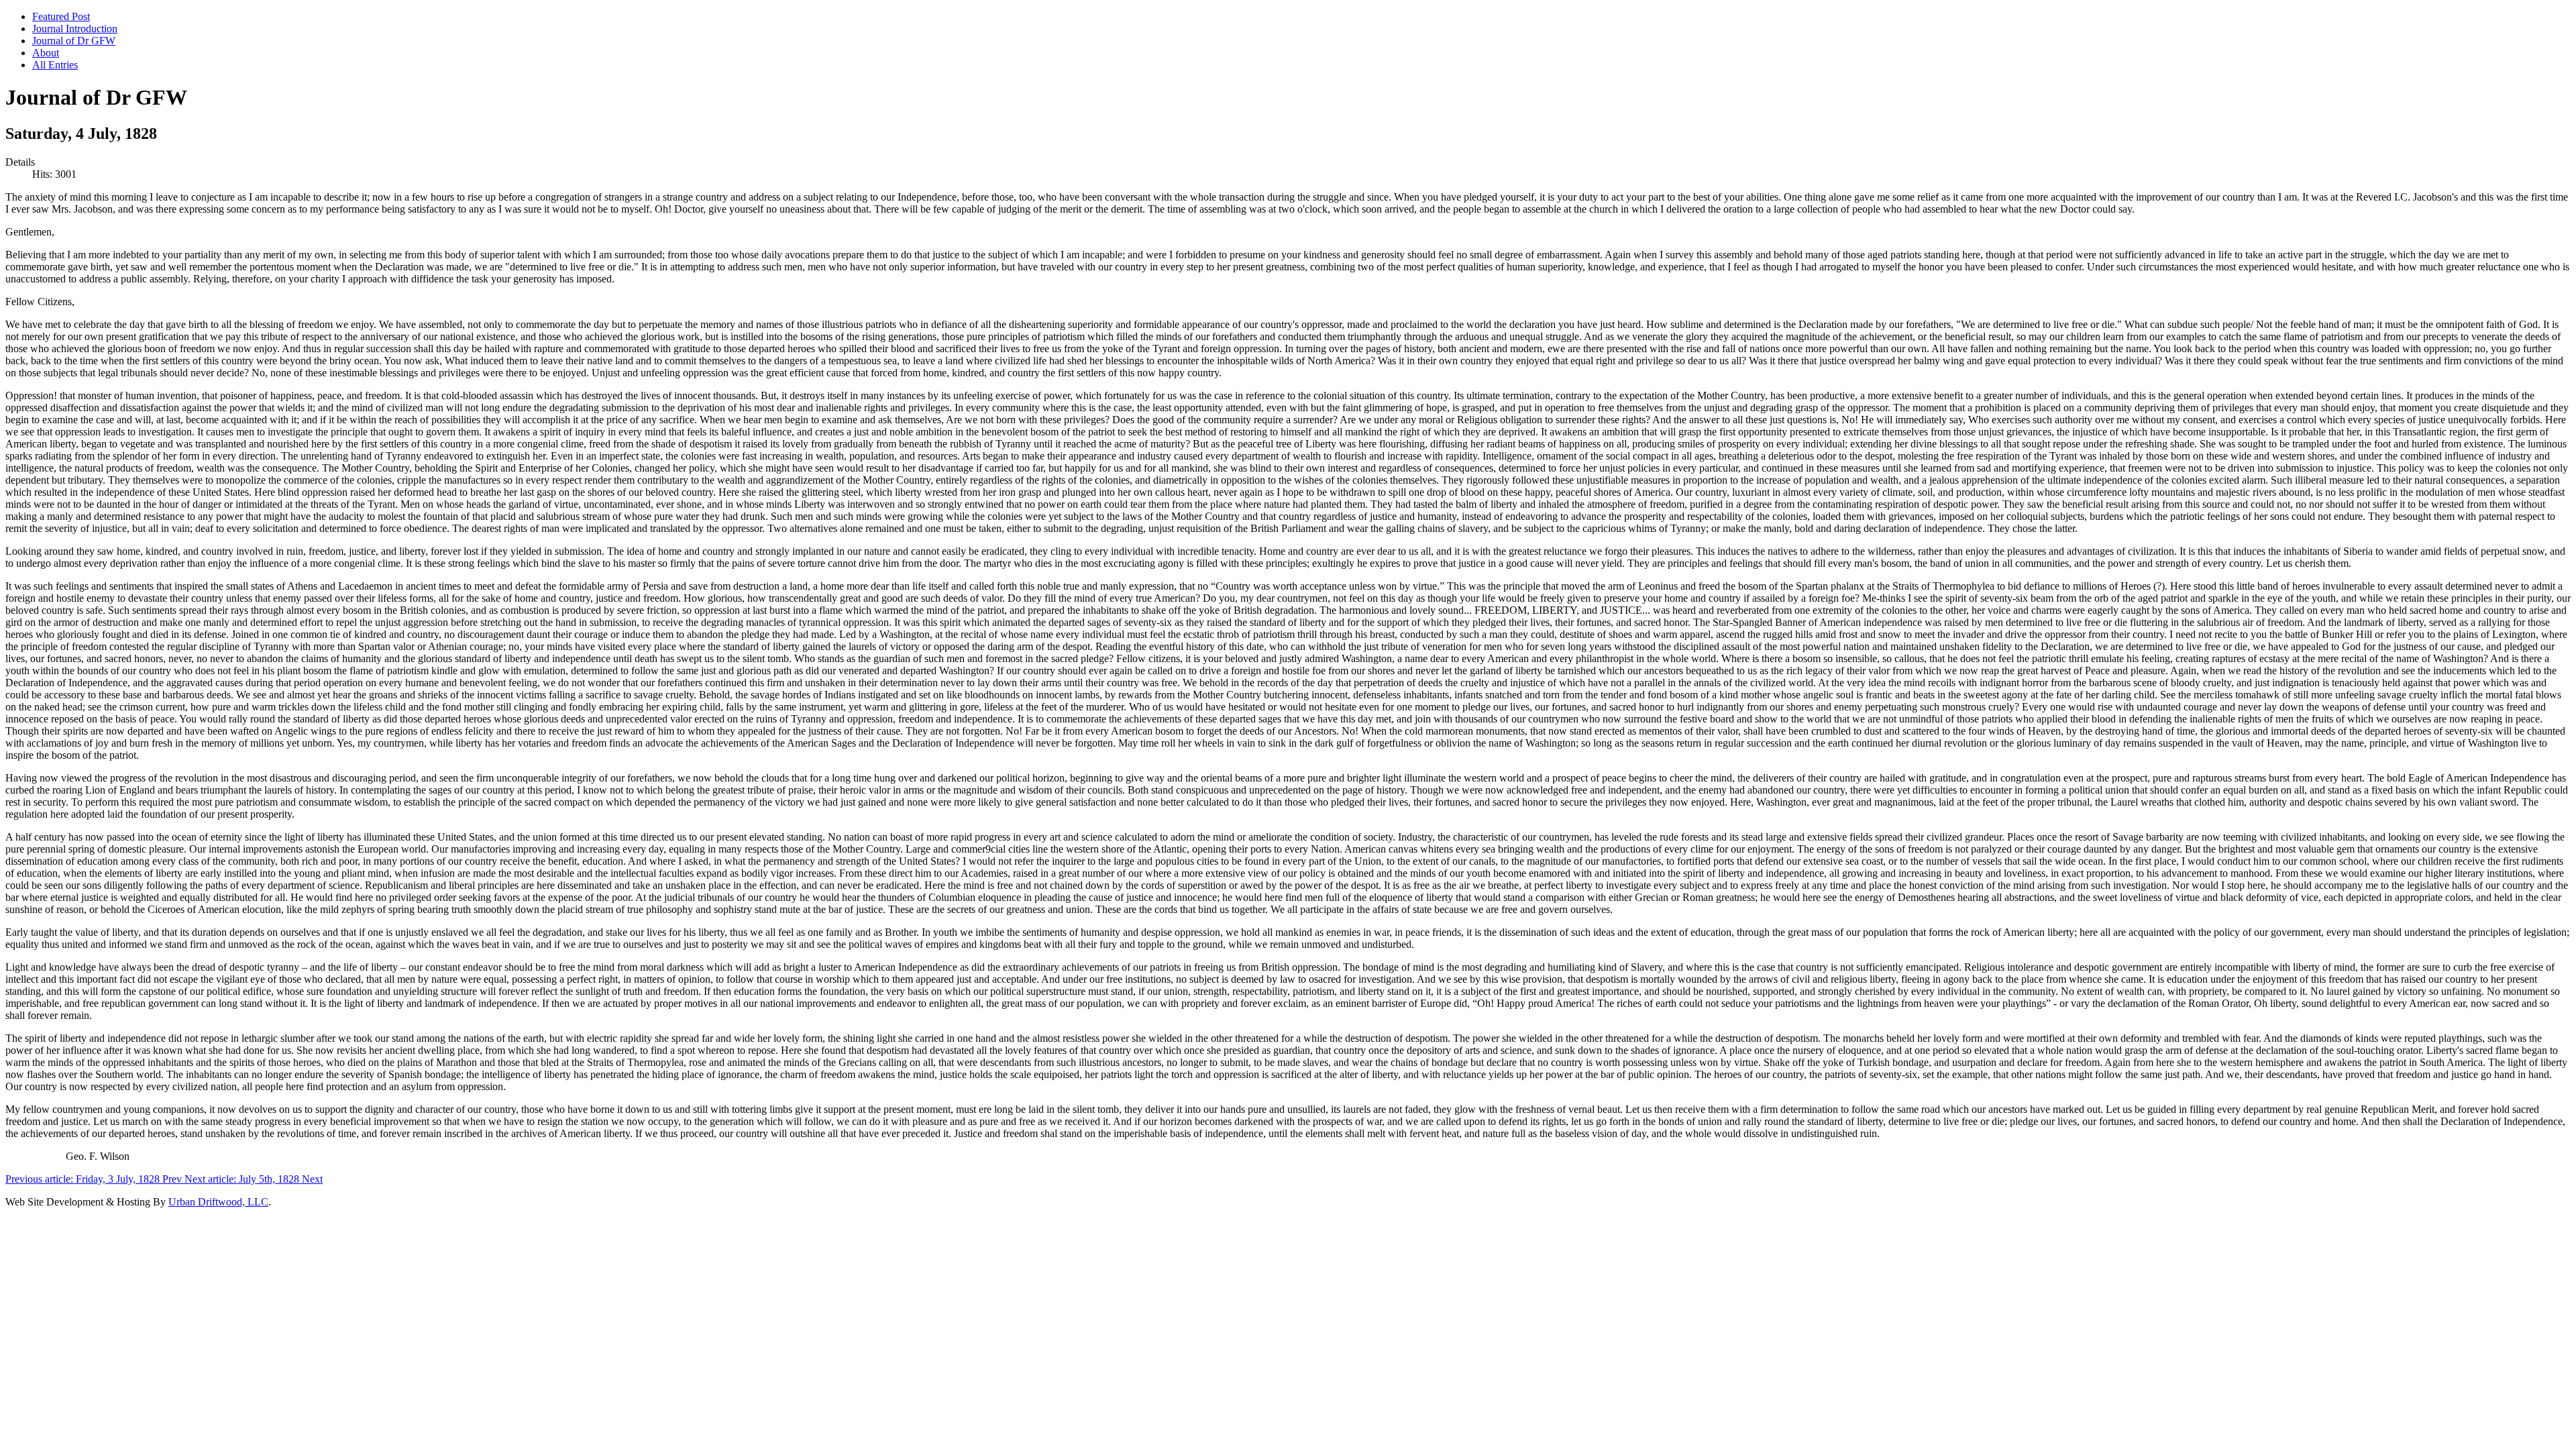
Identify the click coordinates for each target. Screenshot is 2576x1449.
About (46, 53)
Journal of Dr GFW (74, 41)
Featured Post (61, 16)
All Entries (55, 65)
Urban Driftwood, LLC (218, 1202)
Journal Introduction (75, 29)
